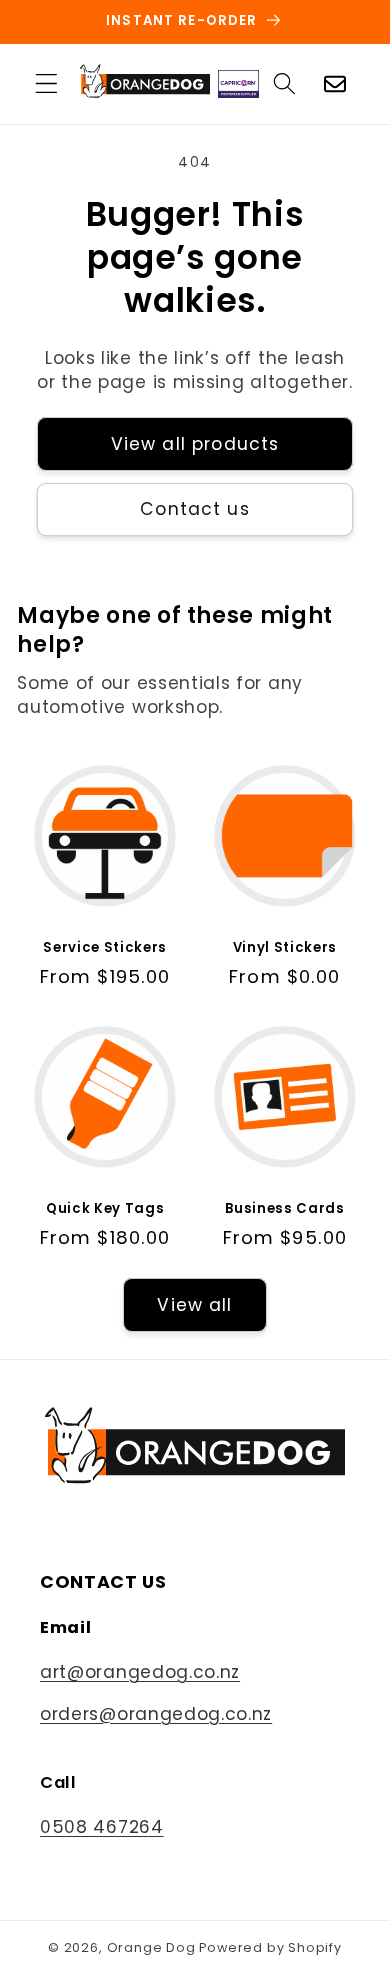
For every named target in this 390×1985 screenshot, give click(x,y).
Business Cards (284, 1208)
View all (194, 1305)
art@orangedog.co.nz (140, 1672)
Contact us (195, 509)
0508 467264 (102, 1827)
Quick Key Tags (105, 1208)
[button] (46, 84)
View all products (195, 444)
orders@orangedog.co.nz (156, 1714)
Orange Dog (151, 1947)
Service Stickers (105, 947)
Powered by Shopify (270, 1947)
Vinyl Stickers (285, 947)
